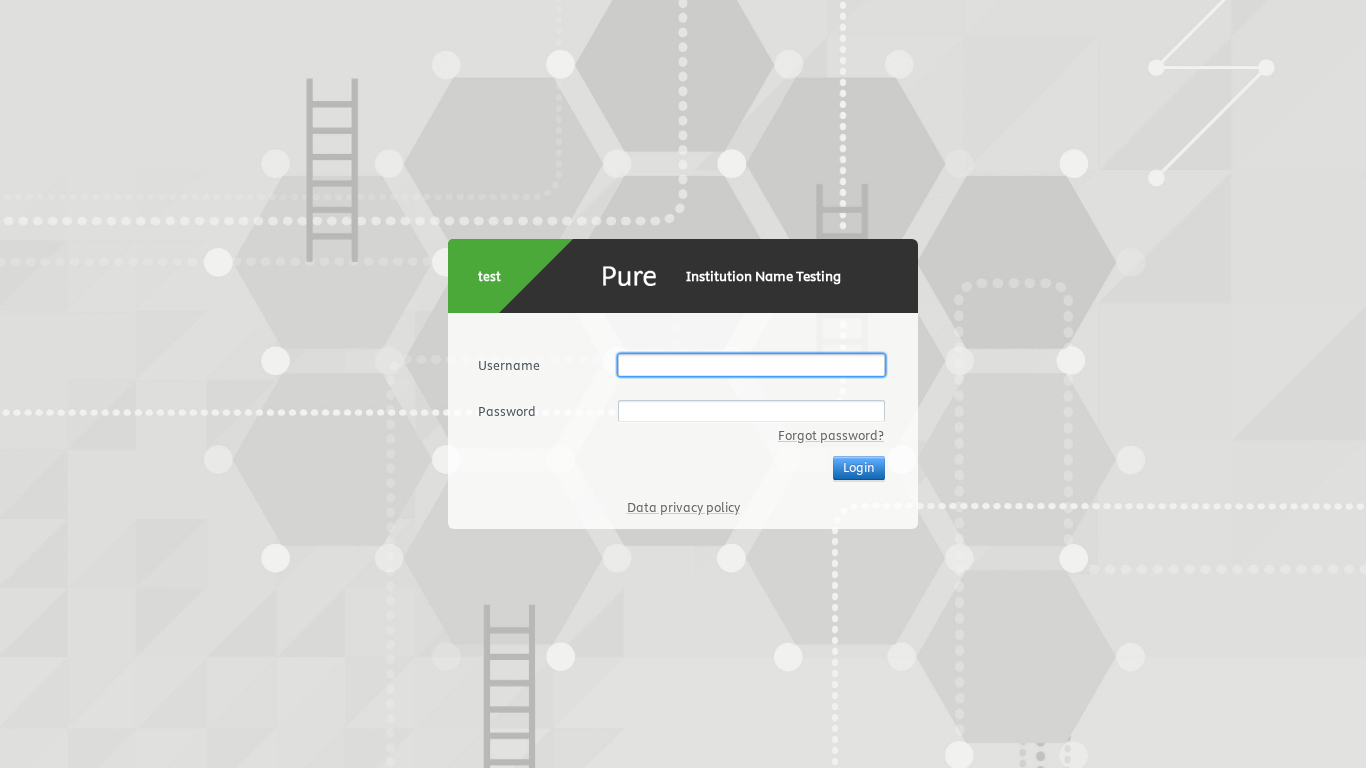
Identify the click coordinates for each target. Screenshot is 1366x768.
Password (507, 411)
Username (509, 365)
